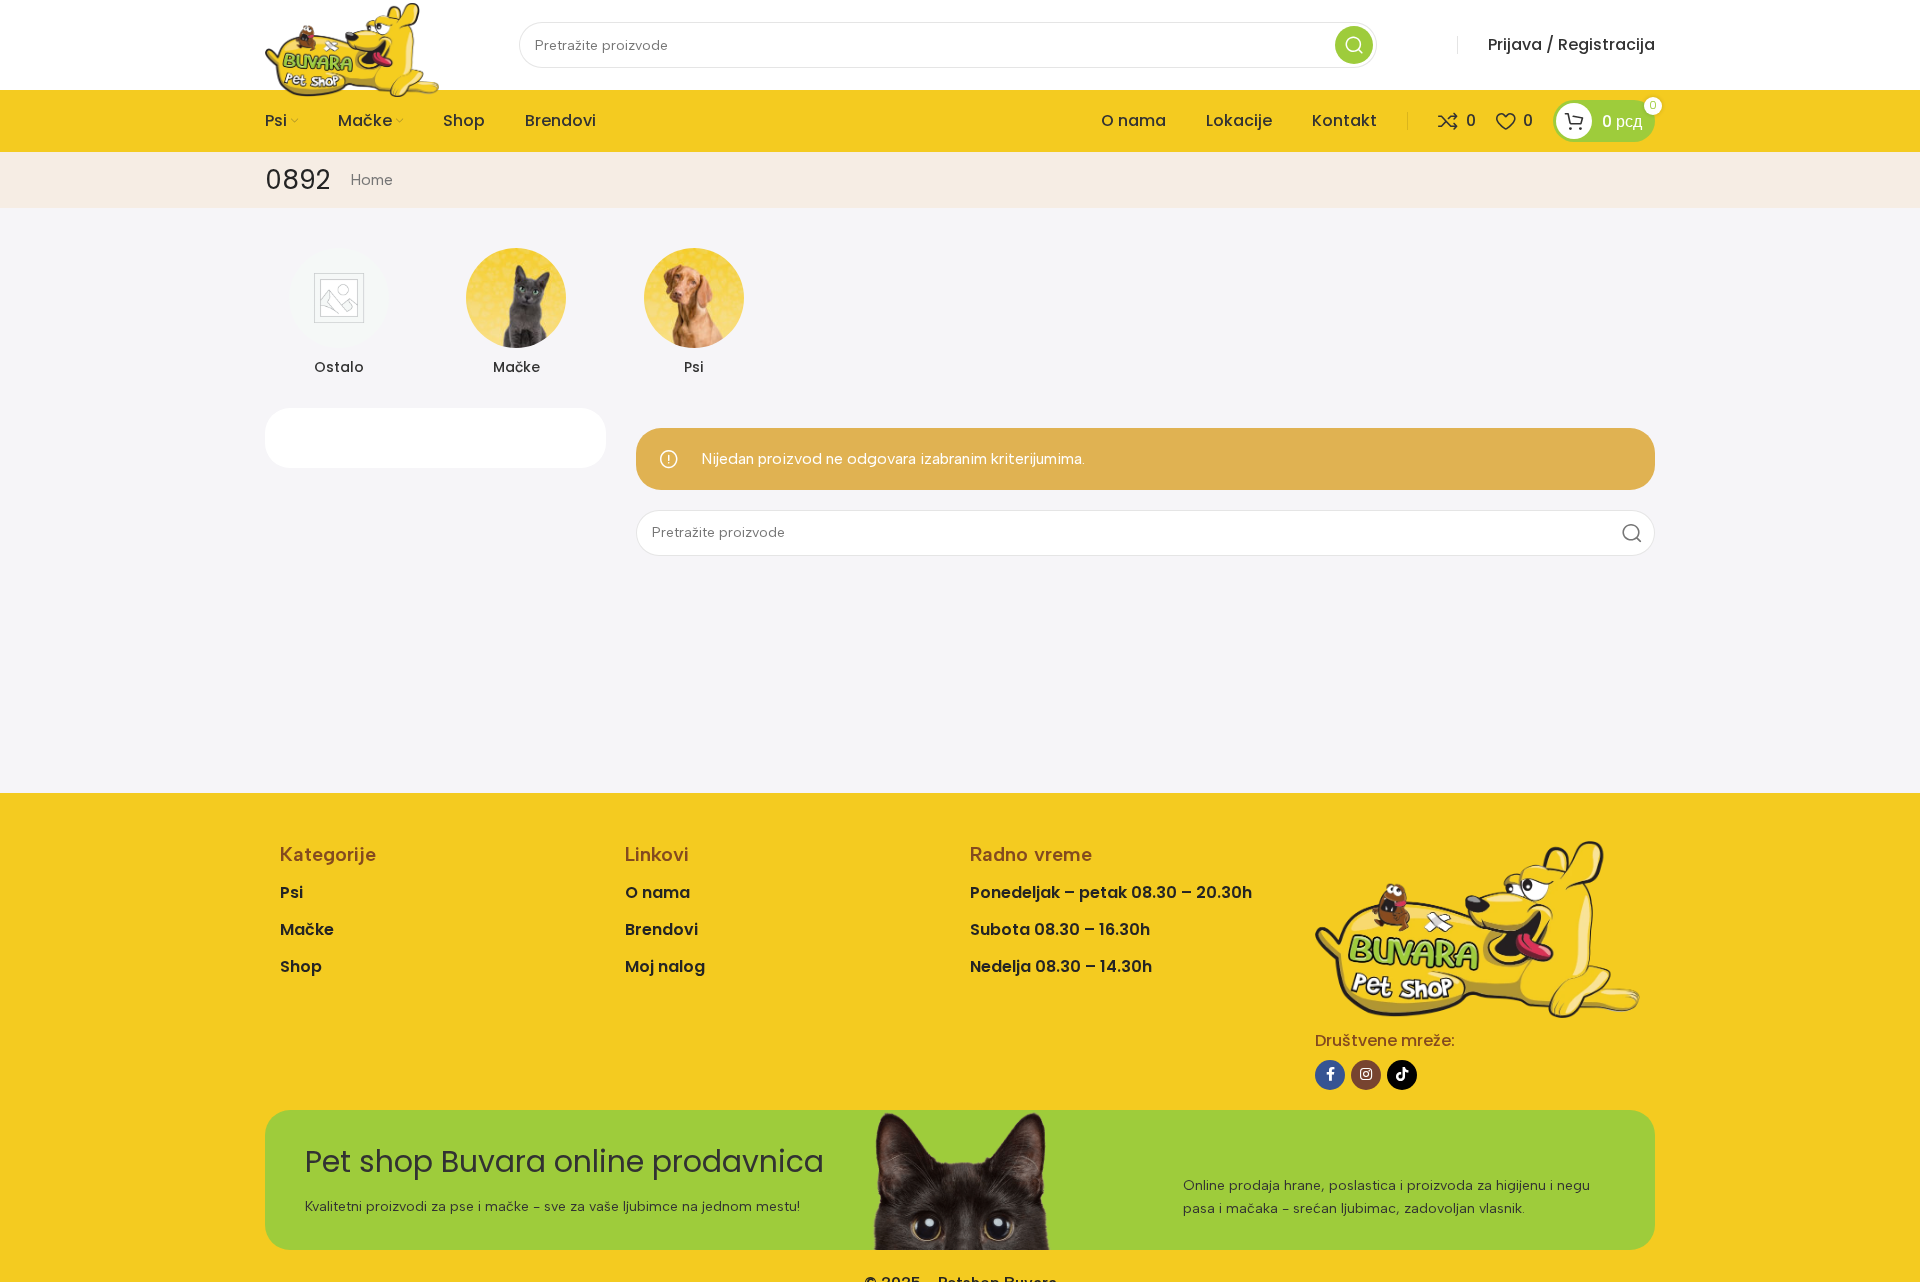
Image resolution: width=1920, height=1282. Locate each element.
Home (371, 179)
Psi (291, 892)
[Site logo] (352, 48)
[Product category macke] (517, 318)
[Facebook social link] (1330, 1075)
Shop (301, 966)
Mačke (307, 929)
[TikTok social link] (1402, 1075)
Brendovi (661, 929)
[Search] (1354, 45)
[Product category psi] (694, 318)
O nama (657, 892)
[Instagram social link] (1366, 1075)
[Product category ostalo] (339, 318)
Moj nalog (665, 966)
